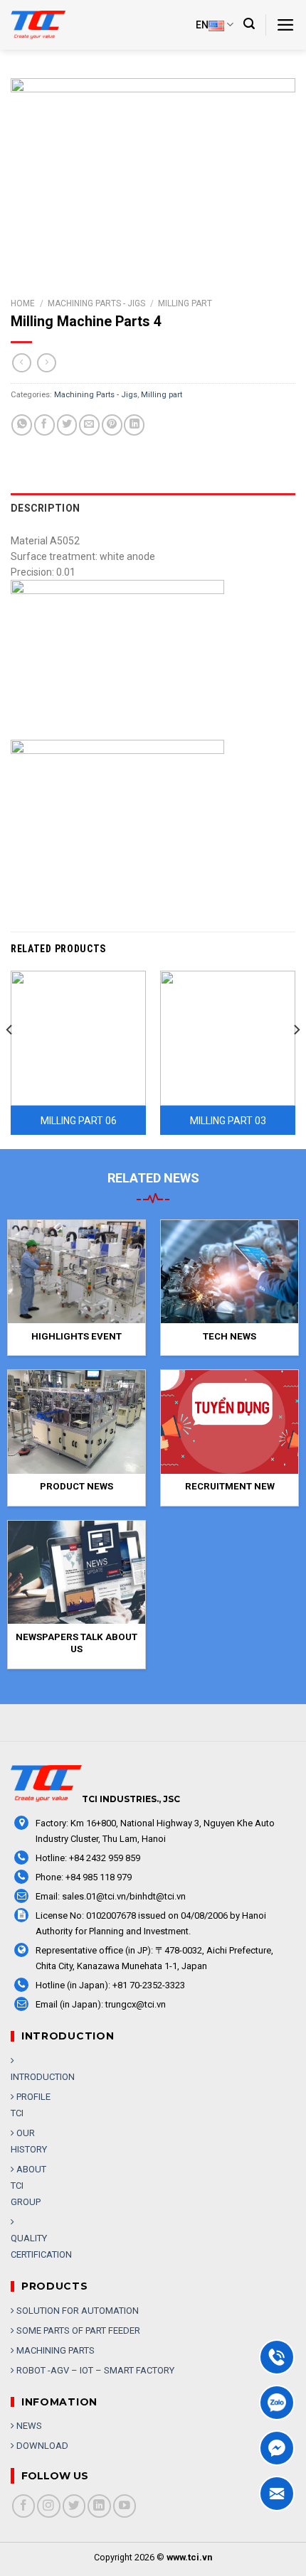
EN (202, 25)
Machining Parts (54, 2350)
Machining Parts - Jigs (96, 303)
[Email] (277, 2494)
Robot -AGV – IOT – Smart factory (94, 2370)
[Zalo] (277, 2403)
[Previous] (10, 1058)
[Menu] (286, 25)
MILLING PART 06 (79, 1121)
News (28, 2426)
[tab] (153, 508)
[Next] (296, 1058)
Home (23, 303)
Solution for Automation (76, 2311)
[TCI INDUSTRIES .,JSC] (46, 25)
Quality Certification (41, 2246)
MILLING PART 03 (228, 1121)
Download (41, 2446)
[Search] (249, 24)
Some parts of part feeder (77, 2330)
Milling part (185, 303)
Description (45, 508)
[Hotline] (277, 2357)
